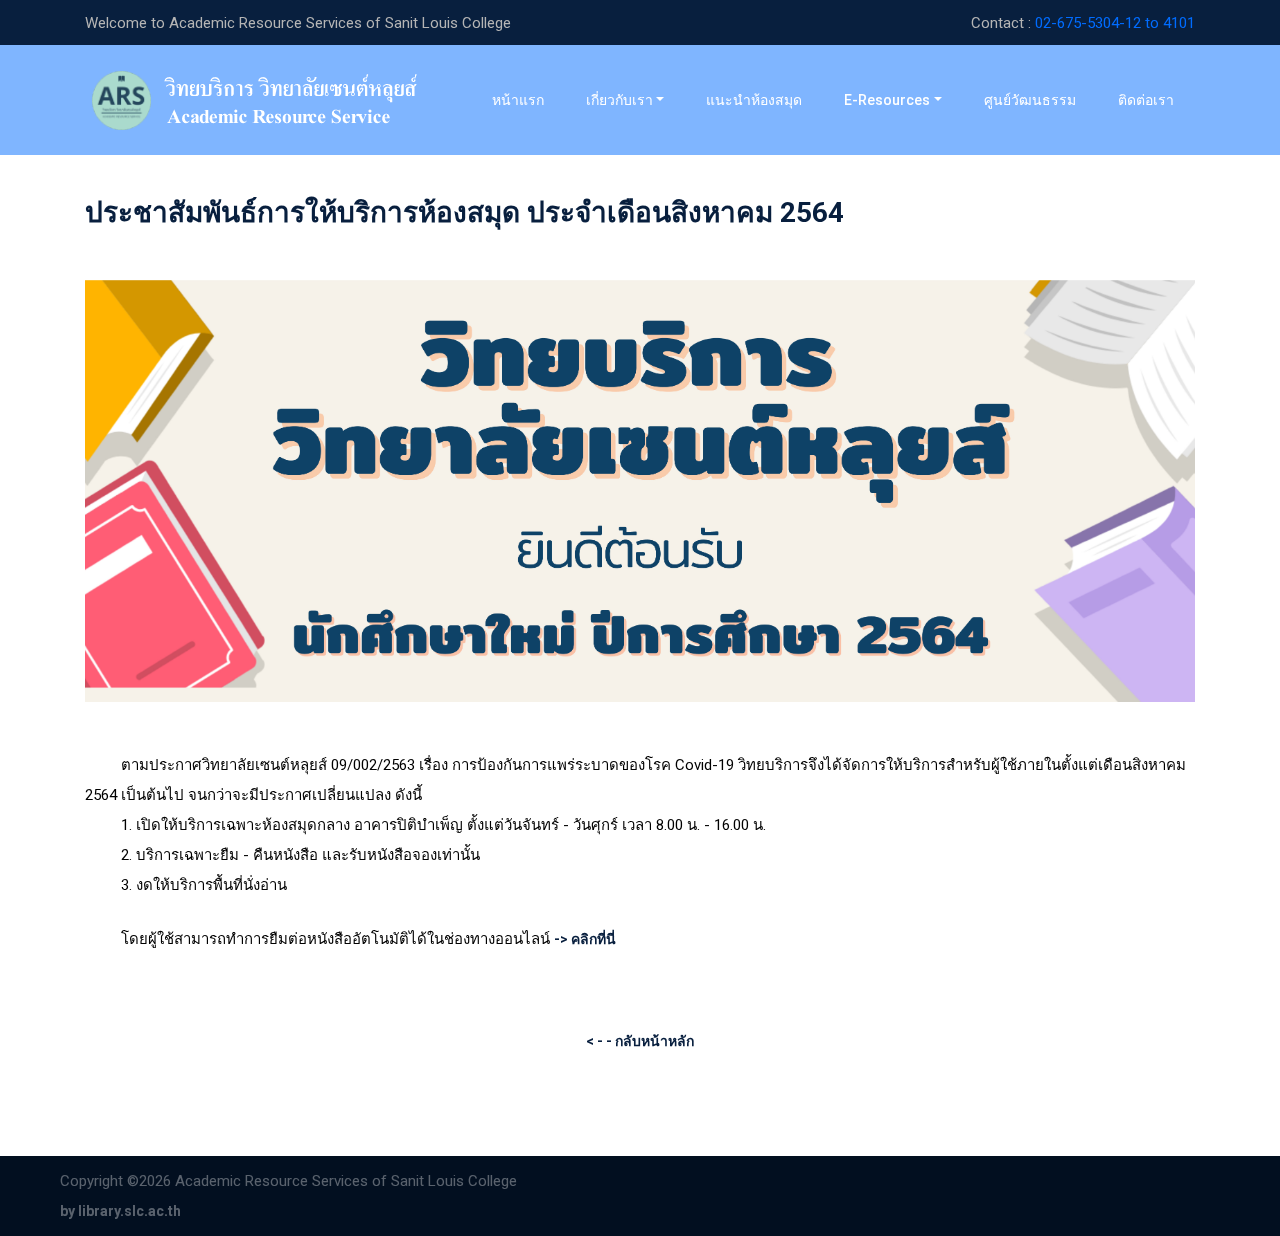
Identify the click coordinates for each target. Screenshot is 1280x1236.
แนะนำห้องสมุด (754, 100)
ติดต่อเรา (1146, 100)
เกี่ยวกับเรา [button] (619, 100)
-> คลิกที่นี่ (585, 939)
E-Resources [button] (887, 100)
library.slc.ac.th (129, 1211)
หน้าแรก (528, 99)
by (120, 1211)
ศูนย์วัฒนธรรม (1030, 100)
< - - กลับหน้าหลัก (640, 1041)
